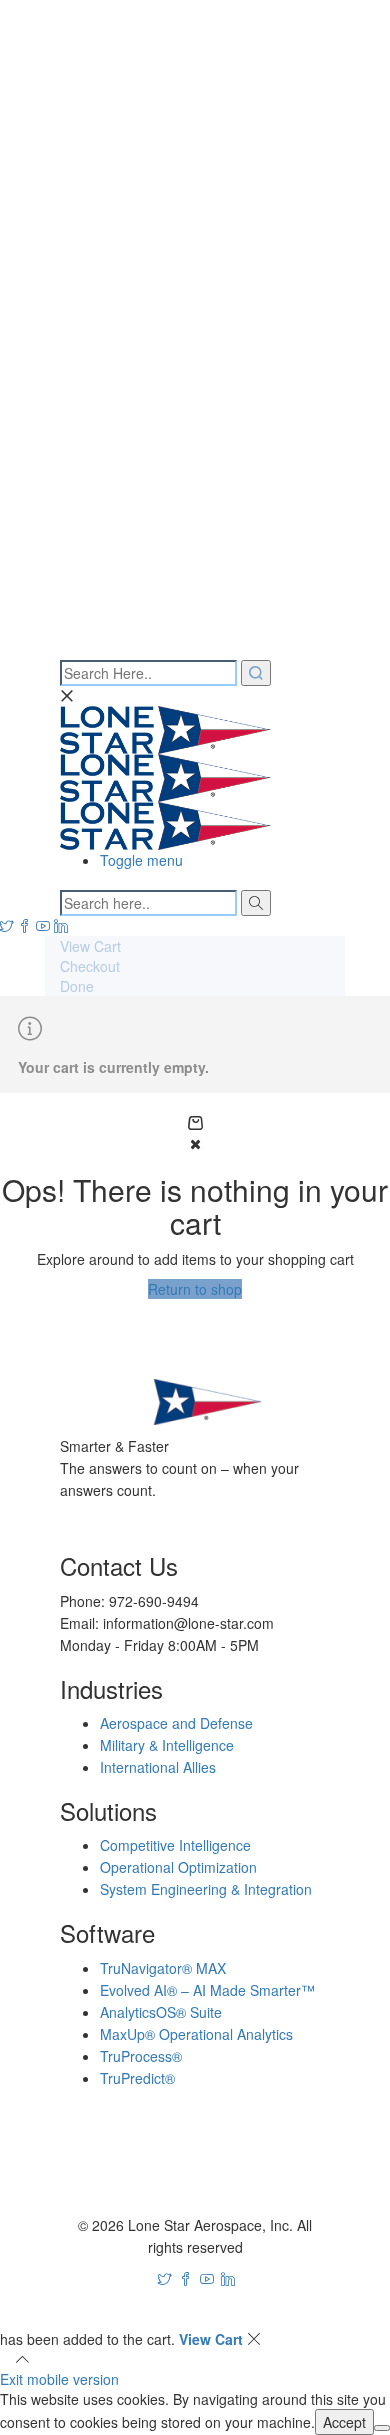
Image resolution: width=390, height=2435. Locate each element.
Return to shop (195, 1289)
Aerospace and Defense (176, 1723)
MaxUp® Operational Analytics (196, 2034)
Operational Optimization (178, 1867)
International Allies (158, 1767)
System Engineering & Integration (206, 1889)
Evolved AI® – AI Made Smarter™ (207, 1990)
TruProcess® (141, 2056)
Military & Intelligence (167, 1745)
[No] (382, 2428)
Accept (344, 2422)
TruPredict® (137, 2078)
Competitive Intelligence (175, 1845)
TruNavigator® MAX (163, 1968)
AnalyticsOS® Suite (161, 2012)
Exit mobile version (59, 2379)
